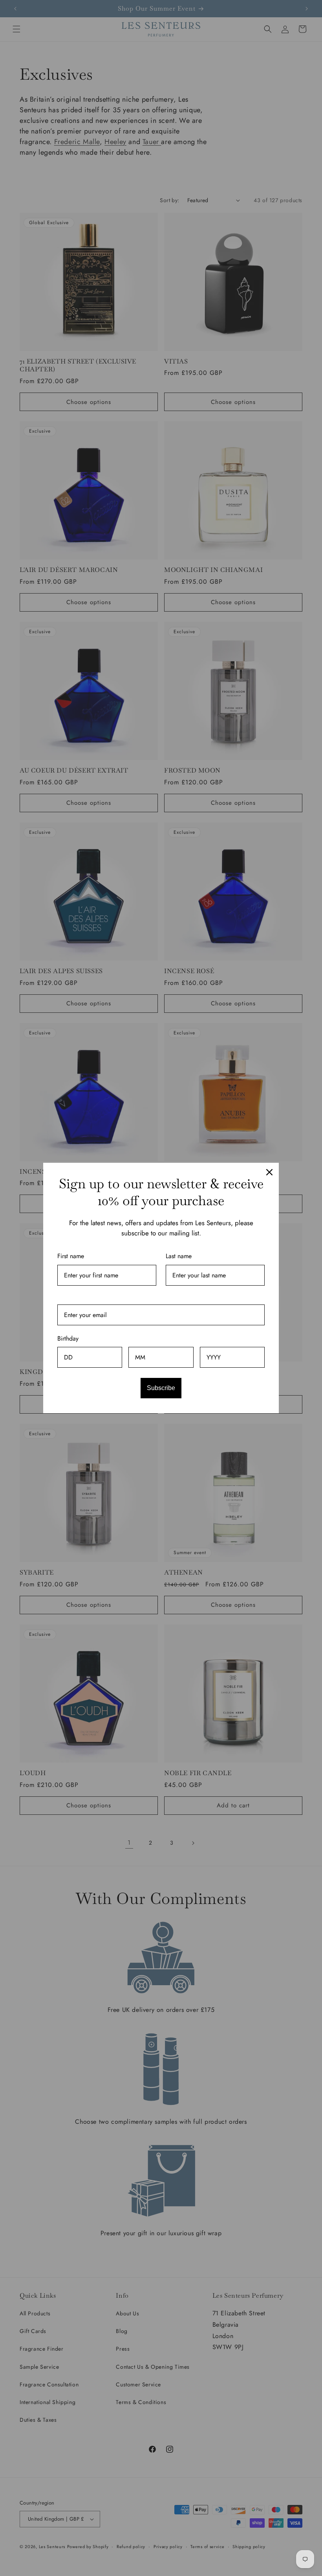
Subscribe (161, 1388)
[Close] (269, 1172)
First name (71, 1256)
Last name (179, 1256)
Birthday (68, 1338)
